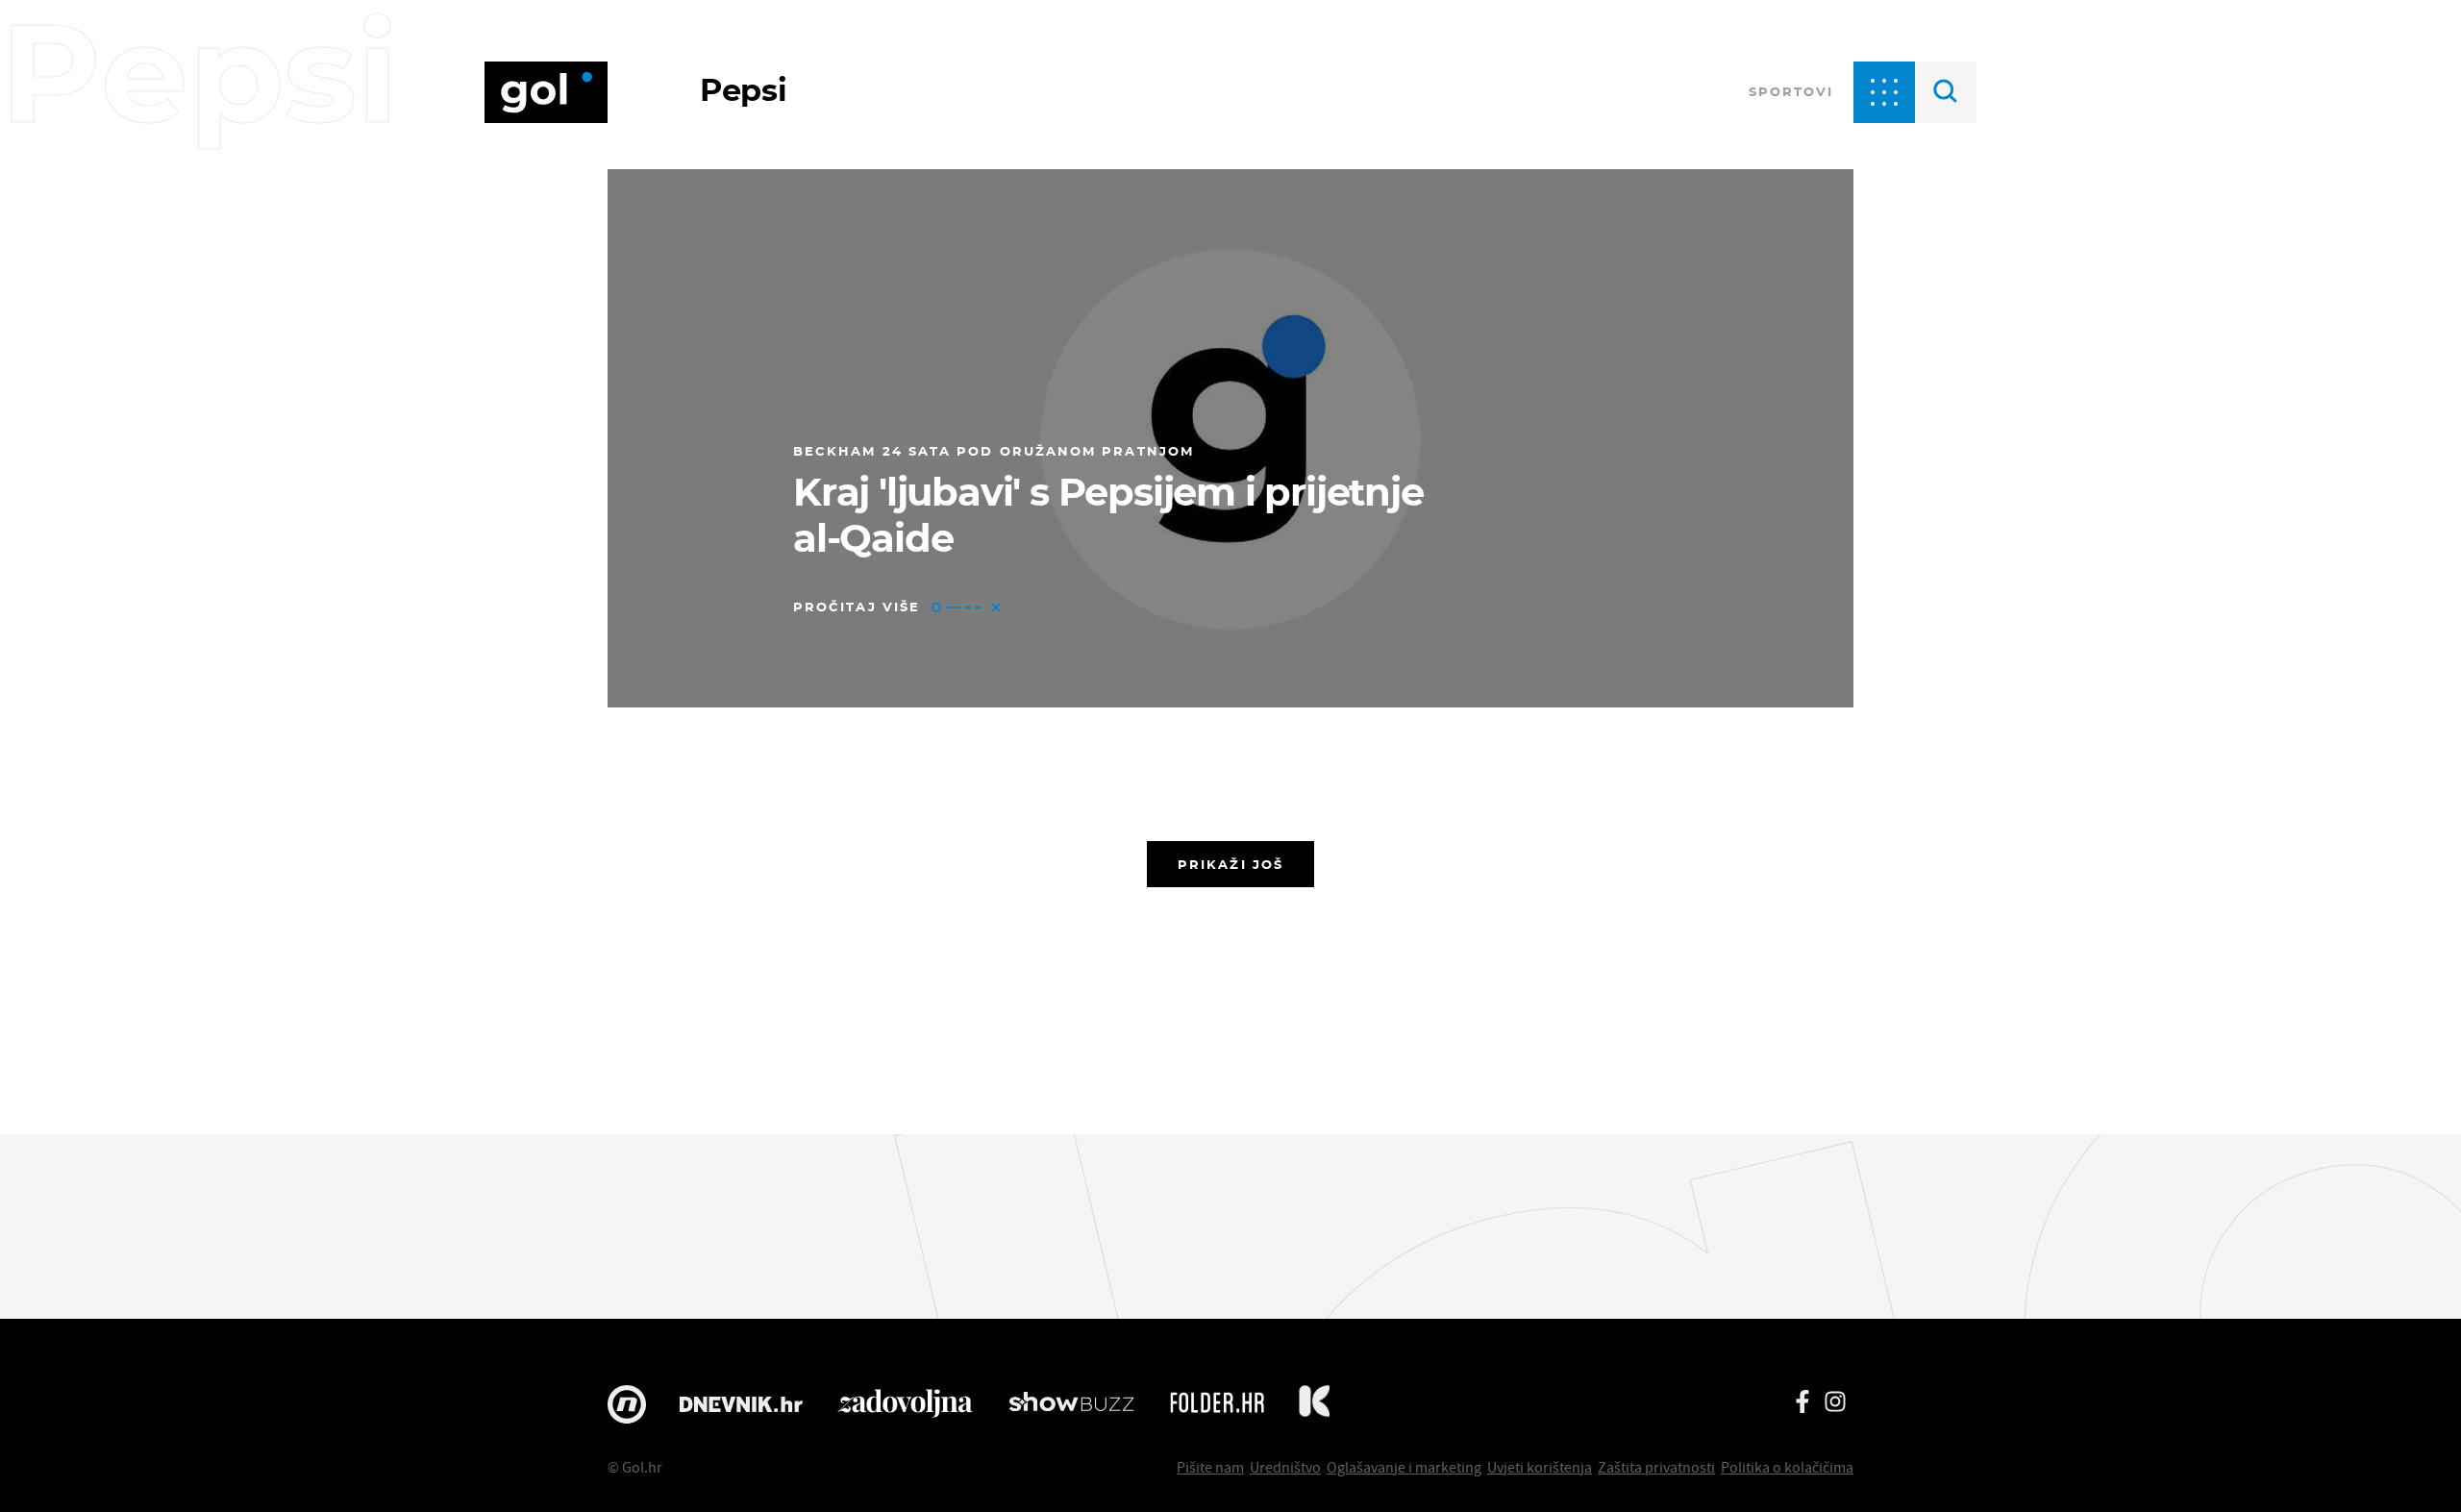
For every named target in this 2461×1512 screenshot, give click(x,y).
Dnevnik (741, 1404)
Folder (1217, 1404)
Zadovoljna (905, 1404)
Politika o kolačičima (1787, 1467)
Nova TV (627, 1404)
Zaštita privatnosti (1656, 1467)
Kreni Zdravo (1314, 1404)
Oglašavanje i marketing (1404, 1467)
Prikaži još (1230, 864)
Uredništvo (1285, 1467)
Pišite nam (1210, 1467)
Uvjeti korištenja (1540, 1467)
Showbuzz (1071, 1404)
